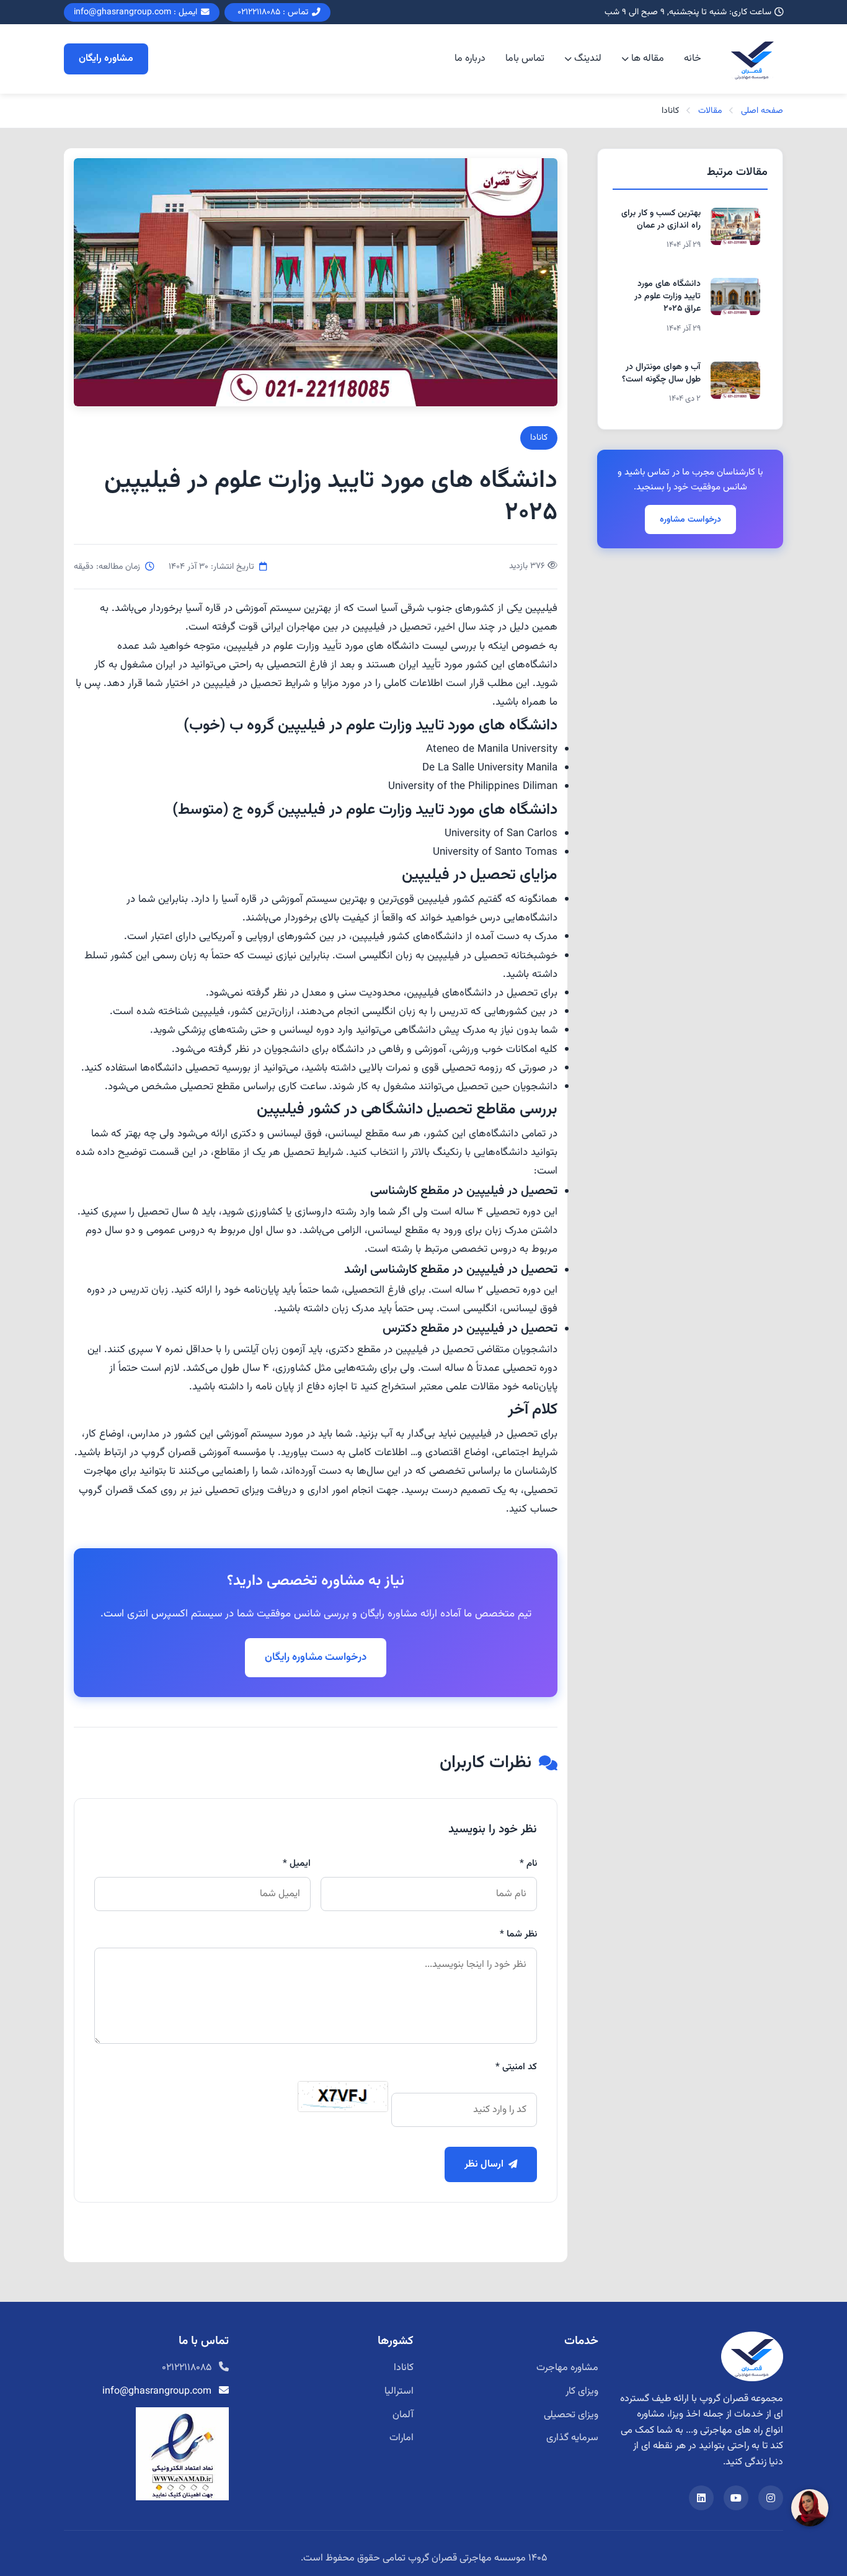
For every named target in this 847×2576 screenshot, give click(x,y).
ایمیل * (297, 1863)
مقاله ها (648, 59)
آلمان (403, 2415)
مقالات (710, 111)
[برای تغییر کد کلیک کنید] (343, 2097)
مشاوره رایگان (106, 59)
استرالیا (399, 2391)
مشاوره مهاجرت (567, 2368)
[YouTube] (736, 2498)
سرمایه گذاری (572, 2438)
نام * (528, 1863)
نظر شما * (518, 1934)
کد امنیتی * (516, 2067)
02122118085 (187, 2368)
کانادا (539, 438)
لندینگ (588, 59)
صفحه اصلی (762, 111)
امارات (401, 2438)
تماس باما (525, 59)
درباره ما (470, 59)
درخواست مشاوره (690, 519)
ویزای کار (582, 2391)
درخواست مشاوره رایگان (316, 1657)
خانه (693, 59)
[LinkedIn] (701, 2498)
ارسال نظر (484, 2164)
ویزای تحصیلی (571, 2415)
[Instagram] (771, 2498)
